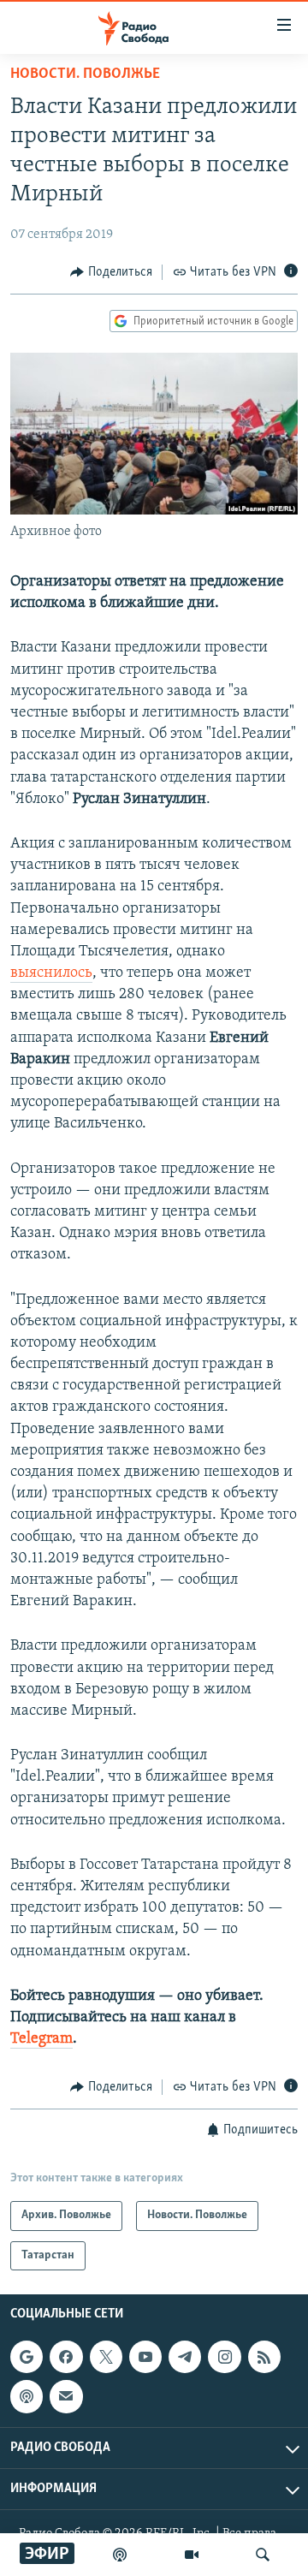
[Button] (111, 272)
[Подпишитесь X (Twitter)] (106, 2357)
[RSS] (264, 2357)
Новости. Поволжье (85, 74)
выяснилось (51, 973)
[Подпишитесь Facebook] (66, 2357)
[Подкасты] (27, 2397)
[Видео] (192, 2555)
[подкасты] (120, 2555)
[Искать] (263, 2555)
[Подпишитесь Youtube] (145, 2357)
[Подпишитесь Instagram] (224, 2357)
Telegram (41, 2039)
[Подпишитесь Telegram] (185, 2357)
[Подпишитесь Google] (27, 2357)
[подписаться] (66, 2397)
